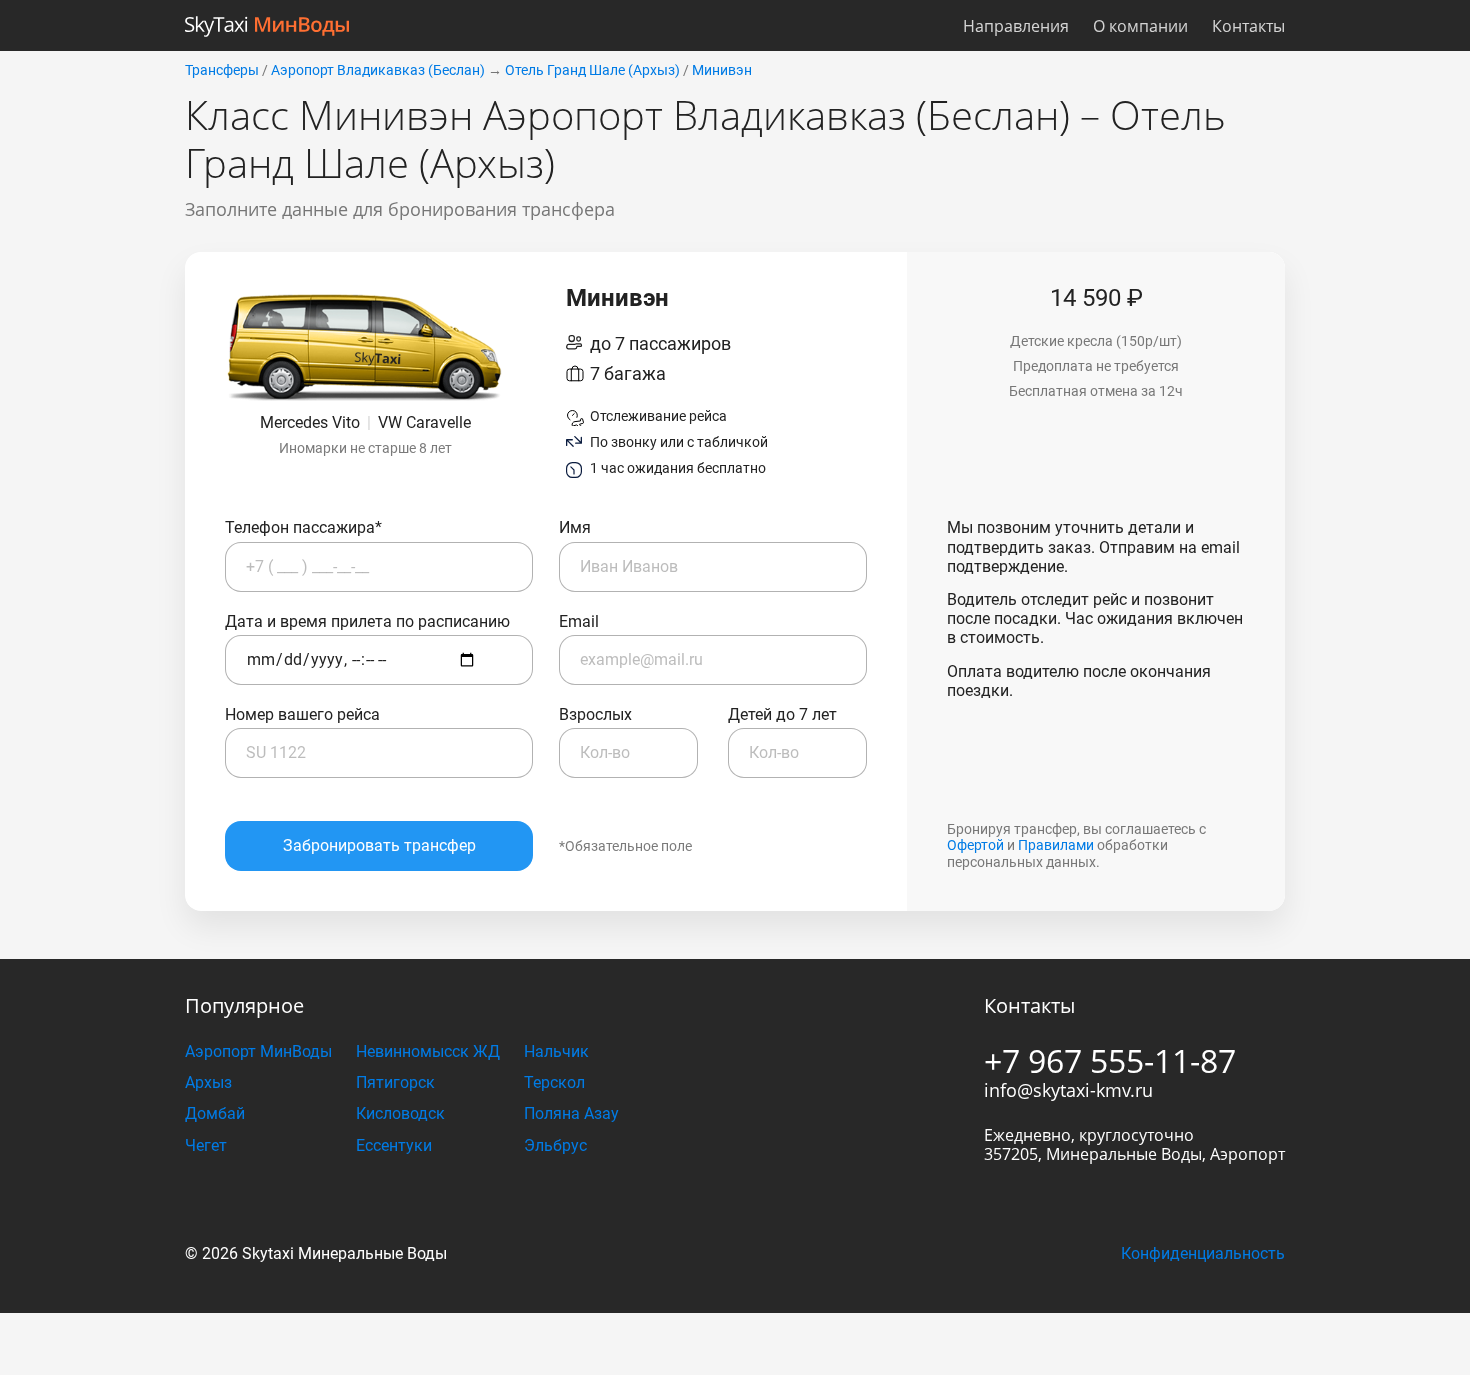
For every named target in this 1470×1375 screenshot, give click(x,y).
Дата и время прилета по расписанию (367, 621)
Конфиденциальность (1203, 1253)
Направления (1016, 26)
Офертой (975, 845)
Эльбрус (555, 1145)
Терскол (554, 1082)
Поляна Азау (571, 1113)
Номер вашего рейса (302, 714)
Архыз (208, 1082)
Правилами (1056, 845)
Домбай (215, 1113)
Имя (575, 527)
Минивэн (722, 70)
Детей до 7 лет (782, 714)
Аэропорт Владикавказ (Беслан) (378, 70)
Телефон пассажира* (303, 527)
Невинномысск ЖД (428, 1051)
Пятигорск (395, 1082)
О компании (1140, 26)
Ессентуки (394, 1145)
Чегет (206, 1145)
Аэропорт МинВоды (258, 1051)
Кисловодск (400, 1113)
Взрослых (595, 714)
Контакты (1248, 26)
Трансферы (222, 70)
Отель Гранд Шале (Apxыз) (592, 70)
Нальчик (556, 1051)
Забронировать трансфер (379, 845)
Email (579, 621)
